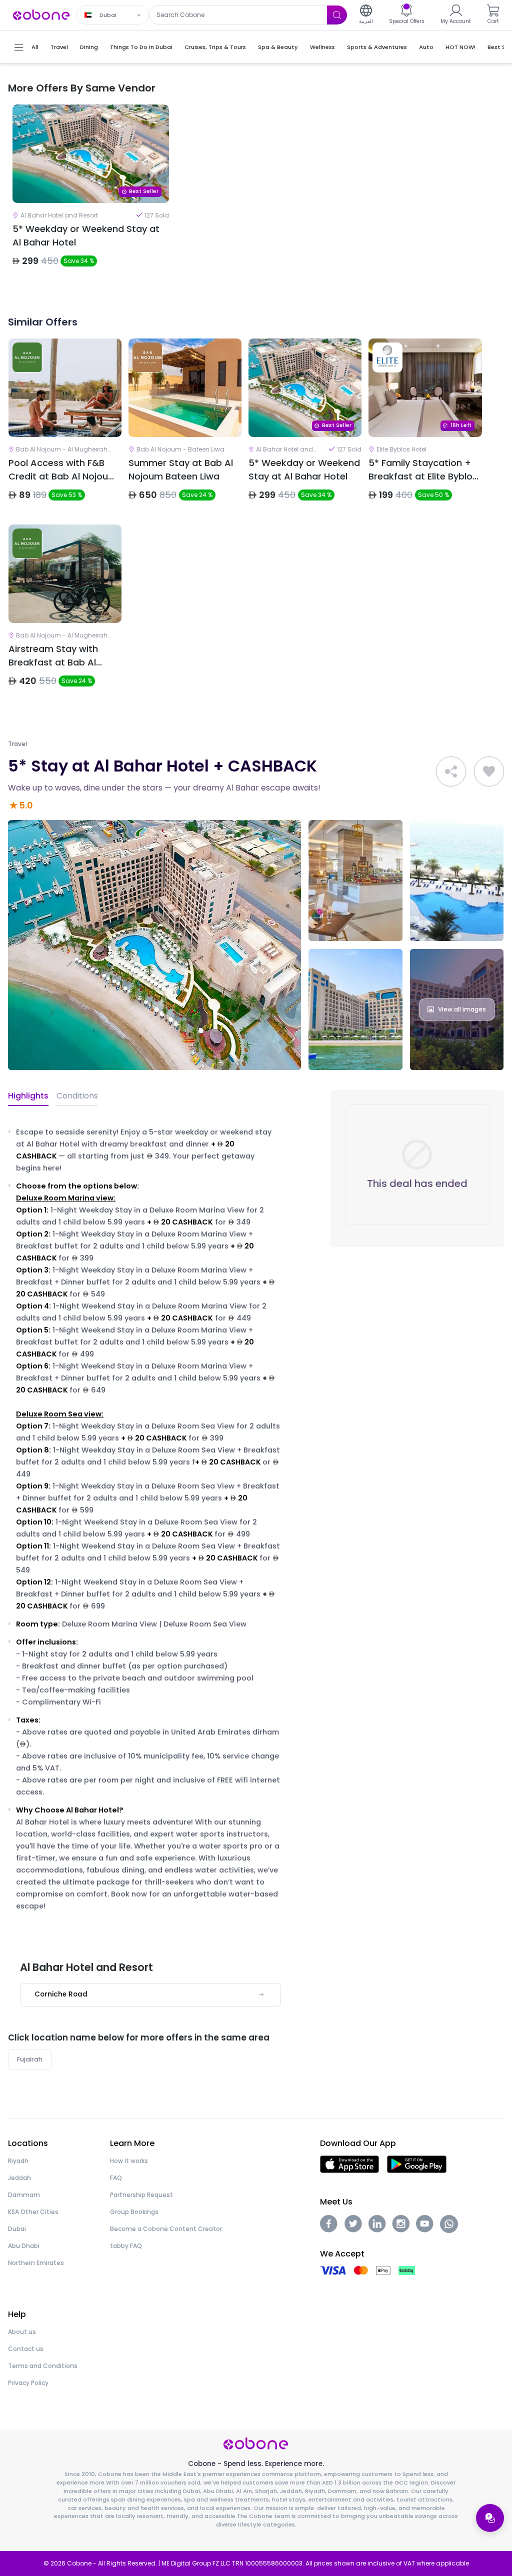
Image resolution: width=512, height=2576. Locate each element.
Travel (17, 744)
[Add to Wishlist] (489, 771)
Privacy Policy (28, 2383)
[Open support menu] (490, 2518)
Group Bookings (134, 2212)
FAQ (116, 2178)
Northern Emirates (36, 2263)
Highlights (28, 1096)
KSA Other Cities (33, 2212)
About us (22, 2332)
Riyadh (18, 2161)
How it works (129, 2161)
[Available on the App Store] (349, 2164)
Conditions (77, 1096)
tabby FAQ (126, 2246)
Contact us (26, 2349)
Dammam (24, 2195)
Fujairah (30, 2059)
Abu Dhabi (24, 2246)
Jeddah (19, 2178)
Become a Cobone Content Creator (166, 2229)
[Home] (41, 14)
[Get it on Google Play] (417, 2164)
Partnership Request (141, 2195)
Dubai (17, 2229)
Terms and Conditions (43, 2366)
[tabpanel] (91, 194)
